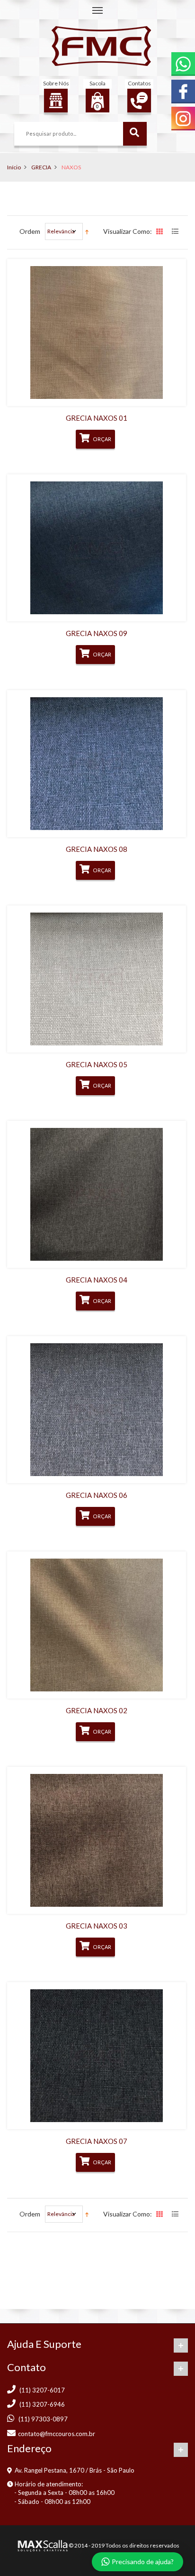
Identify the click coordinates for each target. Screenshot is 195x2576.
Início (14, 167)
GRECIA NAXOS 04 (97, 1280)
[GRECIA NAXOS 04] (97, 1194)
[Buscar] (135, 134)
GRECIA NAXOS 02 (97, 1710)
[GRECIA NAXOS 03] (97, 1840)
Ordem (30, 231)
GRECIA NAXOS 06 (97, 1495)
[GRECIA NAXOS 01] (97, 332)
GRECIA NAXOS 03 (97, 1926)
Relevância (61, 231)
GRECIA (41, 167)
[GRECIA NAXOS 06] (97, 1410)
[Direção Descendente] (87, 231)
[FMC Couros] (101, 46)
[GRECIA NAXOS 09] (97, 548)
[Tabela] (160, 232)
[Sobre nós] (56, 101)
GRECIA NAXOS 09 (97, 633)
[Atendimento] (139, 101)
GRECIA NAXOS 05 (97, 1064)
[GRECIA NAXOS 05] (97, 979)
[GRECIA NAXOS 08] (97, 764)
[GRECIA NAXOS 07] (97, 2056)
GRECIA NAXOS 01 (97, 418)
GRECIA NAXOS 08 (97, 849)
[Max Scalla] (42, 2545)
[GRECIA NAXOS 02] (97, 1625)
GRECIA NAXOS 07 (97, 2141)
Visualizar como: (128, 231)
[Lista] (176, 232)
